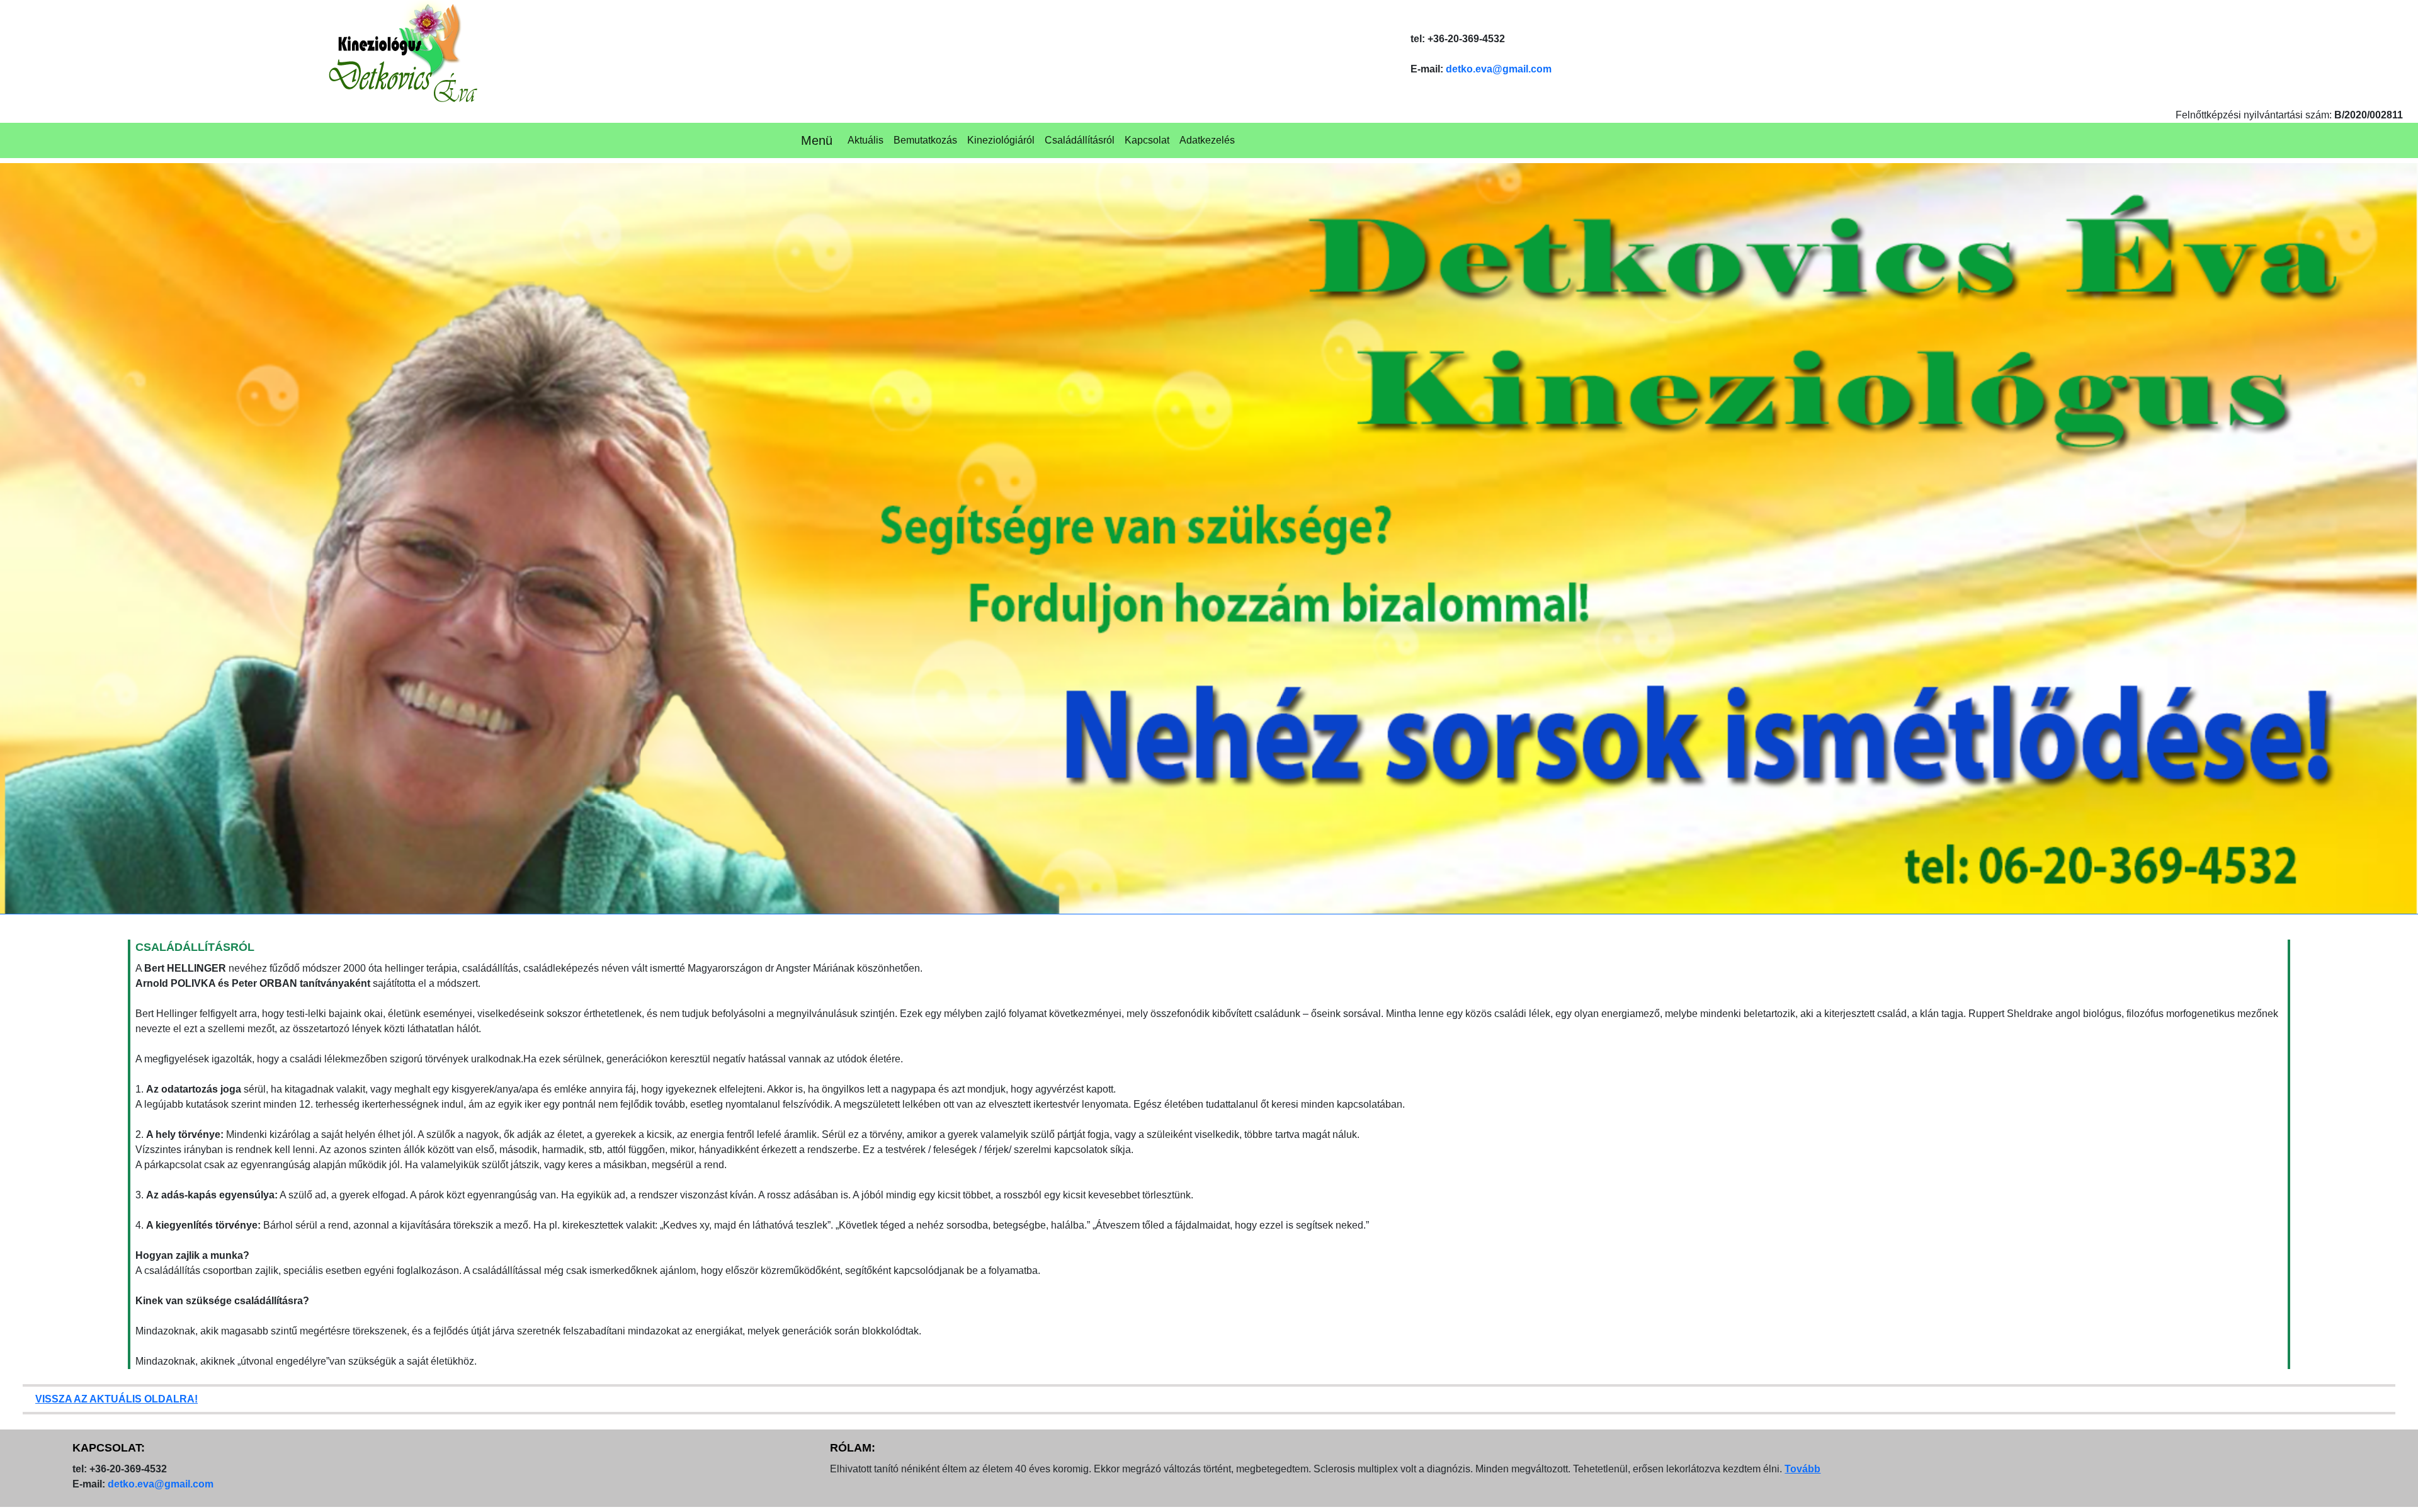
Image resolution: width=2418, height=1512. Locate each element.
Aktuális (866, 140)
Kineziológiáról (1001, 140)
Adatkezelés (1207, 140)
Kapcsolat (1147, 140)
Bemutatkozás (925, 140)
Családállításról (1080, 140)
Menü (817, 140)
